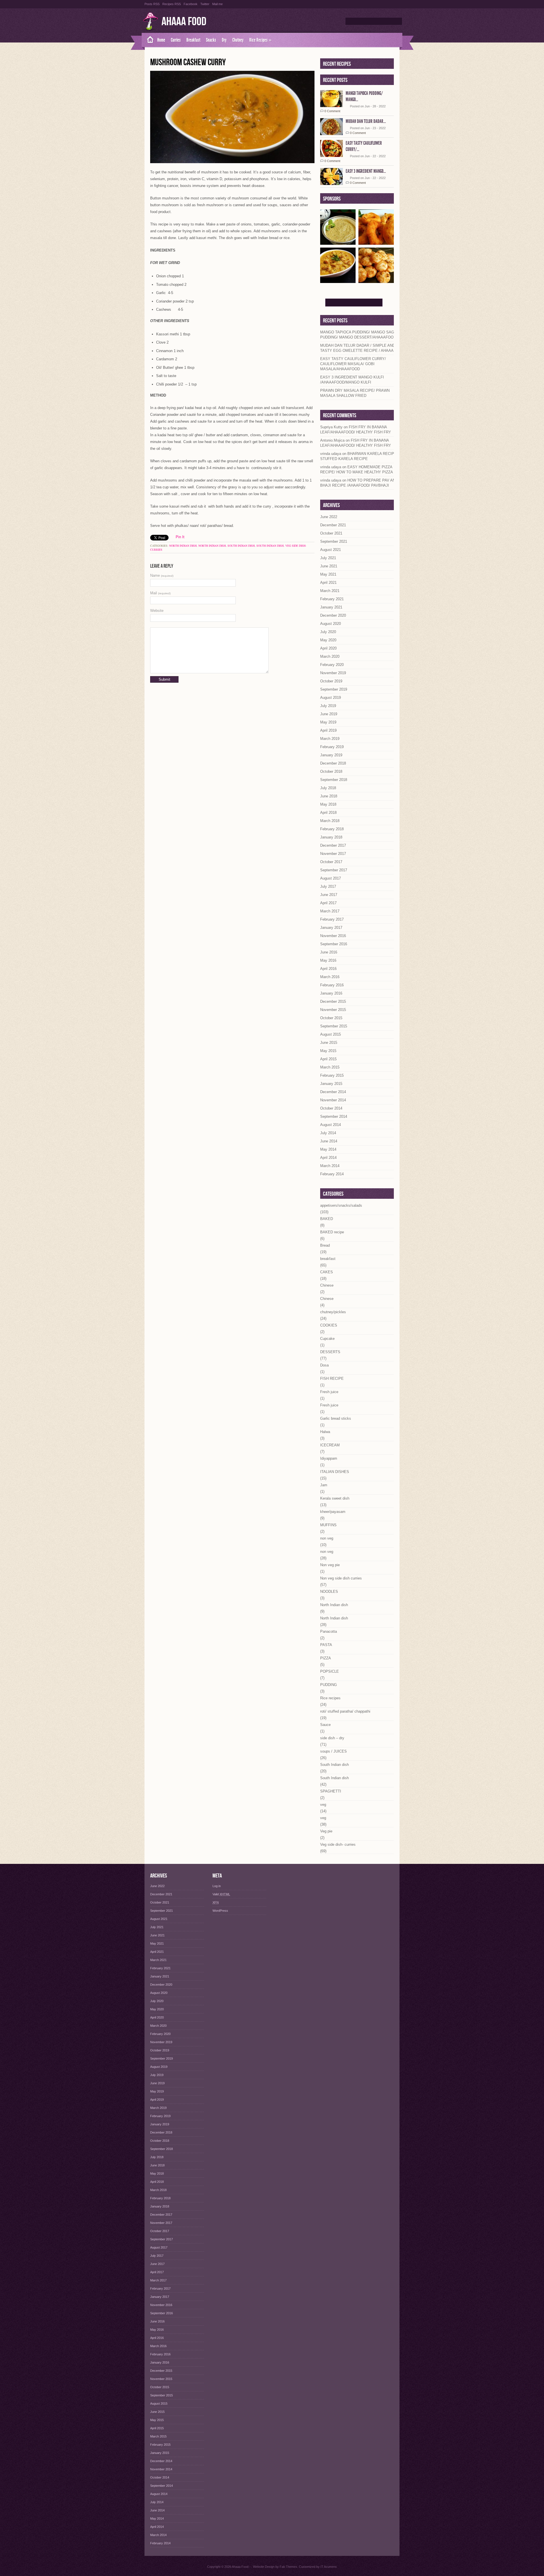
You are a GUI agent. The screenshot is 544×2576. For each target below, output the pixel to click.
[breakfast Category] (376, 281)
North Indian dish (183, 546)
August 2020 (331, 624)
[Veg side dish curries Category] (338, 281)
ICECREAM (330, 1445)
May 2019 (328, 722)
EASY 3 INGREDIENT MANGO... (366, 171)
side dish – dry (332, 1738)
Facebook (191, 4)
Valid (221, 1894)
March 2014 (330, 1166)
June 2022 (329, 517)
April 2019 (328, 730)
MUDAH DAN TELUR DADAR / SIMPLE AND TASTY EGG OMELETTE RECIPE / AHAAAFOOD (362, 348)
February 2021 (332, 599)
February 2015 (332, 1075)
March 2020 (330, 656)
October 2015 (331, 1018)
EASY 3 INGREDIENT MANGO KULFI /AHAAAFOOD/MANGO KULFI (352, 380)
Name (162, 575)
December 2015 (333, 1001)
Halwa (325, 1432)
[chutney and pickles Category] (338, 243)
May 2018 (328, 804)
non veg (327, 1538)
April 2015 (328, 1059)
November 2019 (333, 673)
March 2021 (330, 591)
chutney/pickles (333, 1312)
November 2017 (333, 854)
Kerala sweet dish (335, 1498)
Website (157, 611)
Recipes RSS (172, 4)
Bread (325, 1245)
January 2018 (331, 837)
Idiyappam (329, 1458)
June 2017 (329, 895)
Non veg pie (330, 1565)
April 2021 (328, 583)
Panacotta (329, 1631)
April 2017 (328, 903)
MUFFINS (328, 1525)
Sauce (325, 1725)
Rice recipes (330, 1698)
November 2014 (333, 1100)
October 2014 (331, 1108)
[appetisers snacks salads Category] (376, 243)
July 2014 (328, 1133)
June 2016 (329, 952)
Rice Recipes (260, 40)
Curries (176, 40)
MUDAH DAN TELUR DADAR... (366, 121)
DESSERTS (330, 1352)
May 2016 (328, 960)
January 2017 (331, 928)
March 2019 (330, 739)
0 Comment (332, 111)
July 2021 (328, 558)
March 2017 (330, 911)
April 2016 (328, 969)
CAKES (327, 1272)
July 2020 (328, 632)
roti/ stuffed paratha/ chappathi (345, 1711)
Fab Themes (288, 2567)
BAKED (327, 1219)
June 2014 (329, 1141)
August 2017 (331, 878)
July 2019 (328, 706)
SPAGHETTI (331, 1791)
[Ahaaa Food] (148, 40)
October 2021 (331, 533)
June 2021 (329, 566)
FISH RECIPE (332, 1379)
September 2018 (334, 780)
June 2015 (329, 1043)
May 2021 (328, 574)
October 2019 (331, 681)
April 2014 (328, 1158)
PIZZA (326, 1658)
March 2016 (330, 977)
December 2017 (333, 845)
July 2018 (328, 788)
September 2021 (334, 541)
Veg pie (326, 1831)
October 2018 (331, 771)
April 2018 (328, 813)
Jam (324, 1485)
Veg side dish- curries (338, 1844)
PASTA (326, 1645)
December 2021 (333, 525)
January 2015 (331, 1084)
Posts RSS (152, 4)
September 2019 (334, 689)
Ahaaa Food (184, 22)
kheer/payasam (333, 1512)
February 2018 (332, 829)
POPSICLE (330, 1671)
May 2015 (328, 1051)
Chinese (327, 1285)
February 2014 (332, 1174)
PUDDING (329, 1685)
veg (323, 1805)
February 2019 (332, 747)
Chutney (238, 40)
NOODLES (329, 1592)
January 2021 (331, 607)
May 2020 (328, 640)
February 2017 (332, 919)
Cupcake (327, 1339)
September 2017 (334, 870)
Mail (160, 593)
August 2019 (331, 698)
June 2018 (329, 796)
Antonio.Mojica (332, 440)
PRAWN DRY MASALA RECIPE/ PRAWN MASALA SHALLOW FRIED (355, 393)
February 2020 (332, 665)
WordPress (220, 1911)
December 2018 (333, 763)
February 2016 (332, 985)
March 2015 (330, 1067)
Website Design (264, 2567)
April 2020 (328, 648)
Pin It (180, 537)
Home (161, 40)
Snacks (211, 40)
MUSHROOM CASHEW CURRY (188, 62)
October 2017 (331, 862)
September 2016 (334, 944)
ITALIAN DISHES (335, 1472)
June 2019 (329, 714)
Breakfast (193, 40)
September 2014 (334, 1116)
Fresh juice (329, 1392)
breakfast (328, 1259)
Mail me (217, 4)
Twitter (205, 4)
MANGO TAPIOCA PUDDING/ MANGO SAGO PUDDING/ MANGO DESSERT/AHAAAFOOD (359, 335)
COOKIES (329, 1325)
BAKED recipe (332, 1232)
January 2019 (331, 755)
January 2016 (331, 993)
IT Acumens (329, 2567)
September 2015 (334, 1026)
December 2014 (333, 1092)
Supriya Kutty (331, 427)
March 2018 (330, 821)
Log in (217, 1886)
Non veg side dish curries (341, 1578)
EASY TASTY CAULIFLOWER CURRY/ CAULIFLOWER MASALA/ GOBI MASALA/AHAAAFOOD (353, 364)
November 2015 (333, 1010)
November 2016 (333, 936)
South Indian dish (241, 546)
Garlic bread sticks (336, 1418)
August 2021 (331, 550)
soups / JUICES (333, 1751)
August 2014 (331, 1125)
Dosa (324, 1365)
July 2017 (328, 886)
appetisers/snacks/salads (341, 1205)
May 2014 (328, 1149)
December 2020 (333, 615)
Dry (224, 40)
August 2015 (331, 1034)
